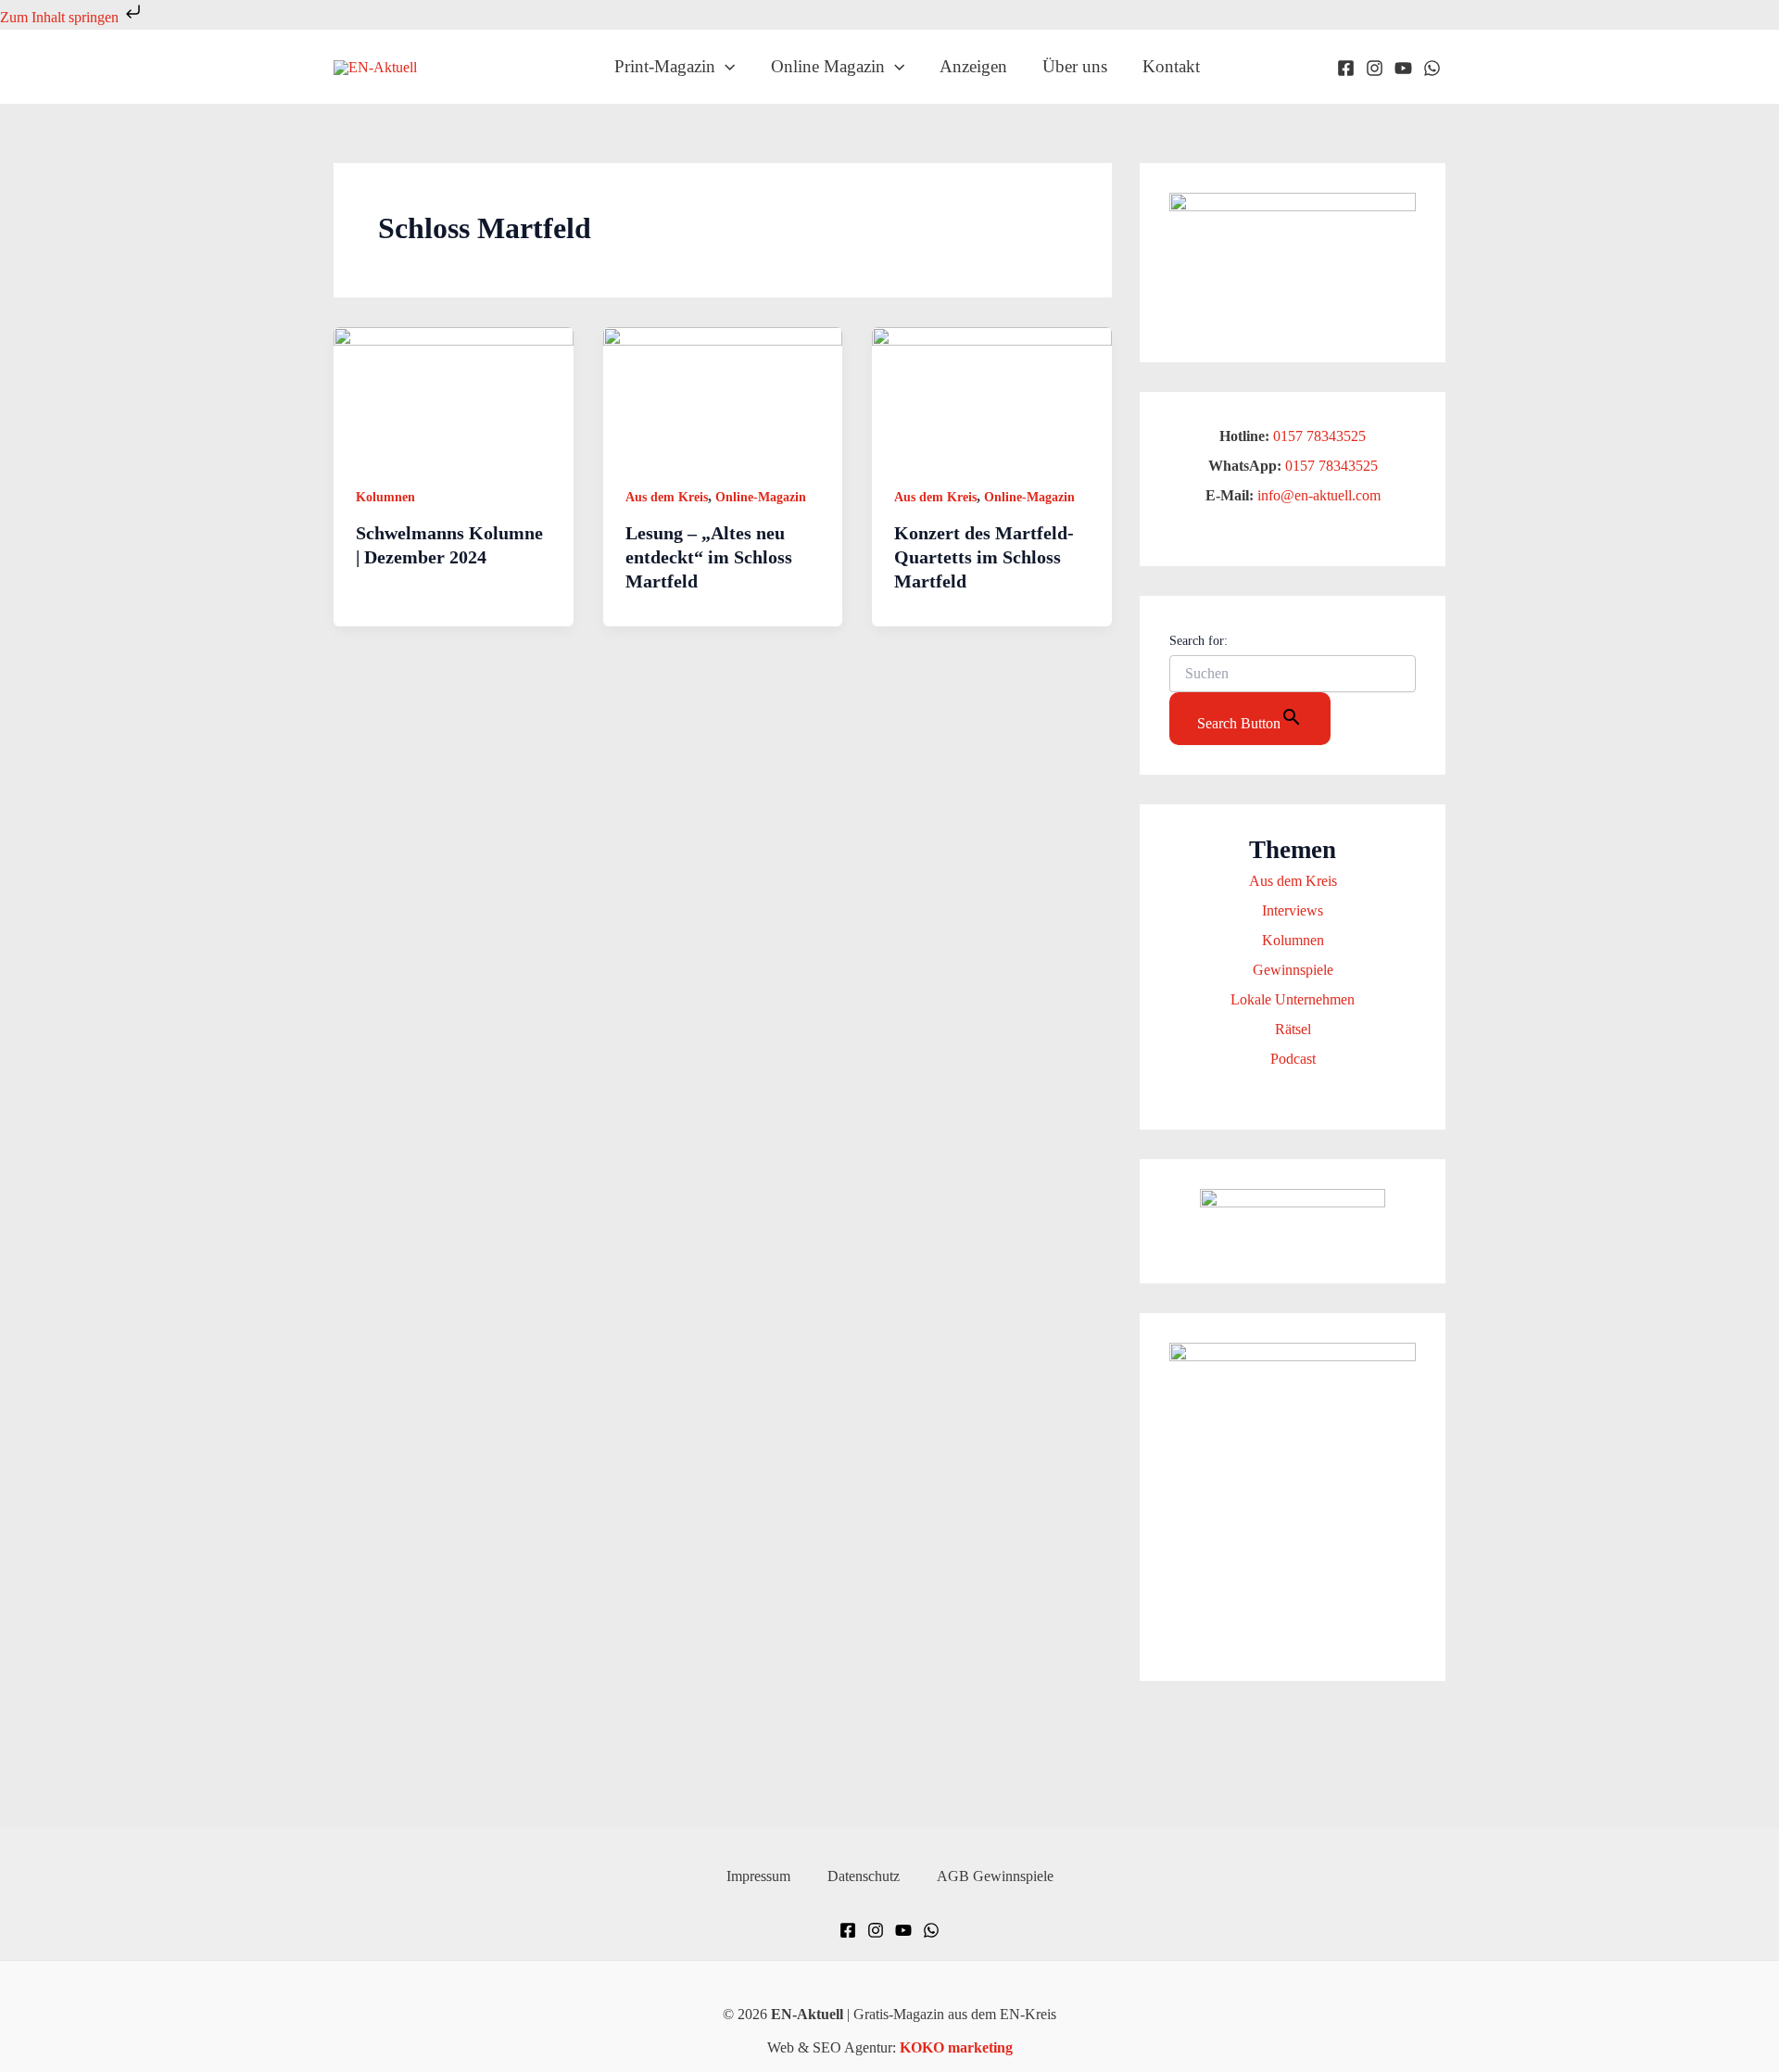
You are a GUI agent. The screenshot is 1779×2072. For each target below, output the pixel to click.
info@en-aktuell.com (1317, 495)
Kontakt (1171, 66)
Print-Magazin (665, 66)
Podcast (1293, 1059)
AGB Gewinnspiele (995, 1876)
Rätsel (1293, 1029)
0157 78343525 (1319, 436)
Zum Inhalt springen (61, 17)
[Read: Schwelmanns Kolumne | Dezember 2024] (454, 393)
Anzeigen (973, 66)
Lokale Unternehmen (1293, 999)
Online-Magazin (761, 497)
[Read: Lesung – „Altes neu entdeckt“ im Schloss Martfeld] (723, 393)
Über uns (1075, 66)
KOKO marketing (956, 2047)
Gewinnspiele (1293, 970)
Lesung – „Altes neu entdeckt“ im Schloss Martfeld (709, 557)
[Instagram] (1375, 68)
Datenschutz (864, 1876)
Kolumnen (385, 497)
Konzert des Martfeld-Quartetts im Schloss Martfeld (984, 557)
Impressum (758, 1876)
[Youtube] (1403, 68)
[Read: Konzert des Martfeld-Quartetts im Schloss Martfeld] (992, 393)
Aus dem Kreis (667, 497)
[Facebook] (1346, 68)
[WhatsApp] (1432, 68)
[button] (725, 67)
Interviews (1293, 910)
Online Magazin (828, 66)
